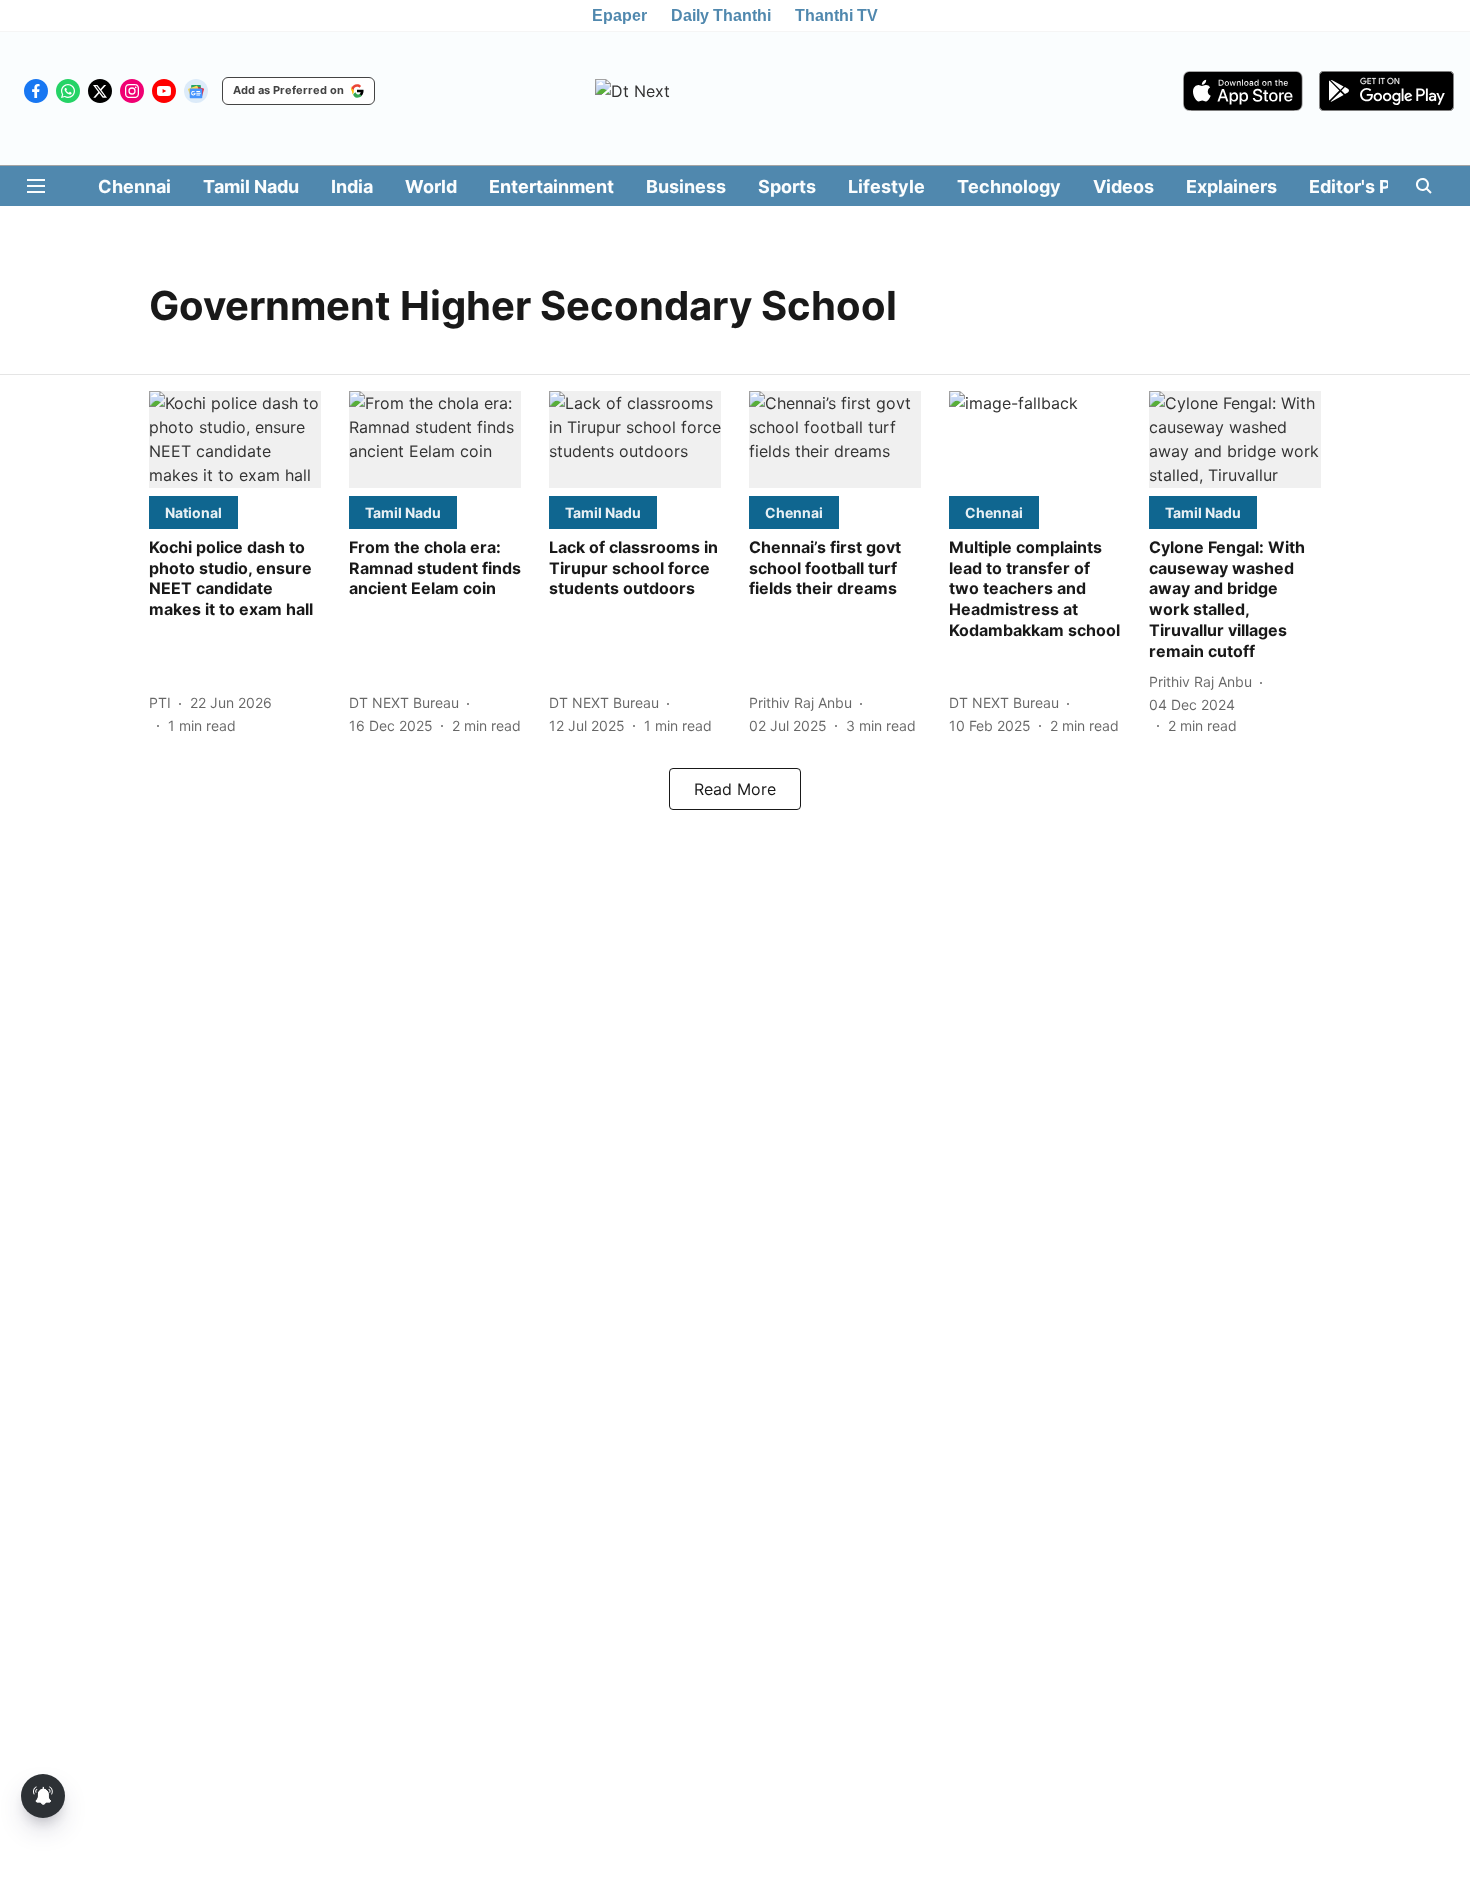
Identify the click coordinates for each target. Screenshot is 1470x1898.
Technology (1009, 186)
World (431, 186)
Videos (1123, 186)
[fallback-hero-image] (235, 439)
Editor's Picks (1368, 186)
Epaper (619, 15)
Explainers (1231, 186)
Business (686, 186)
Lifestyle (886, 186)
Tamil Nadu (251, 186)
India (352, 186)
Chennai (134, 186)
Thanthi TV (836, 15)
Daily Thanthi (721, 15)
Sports (787, 186)
